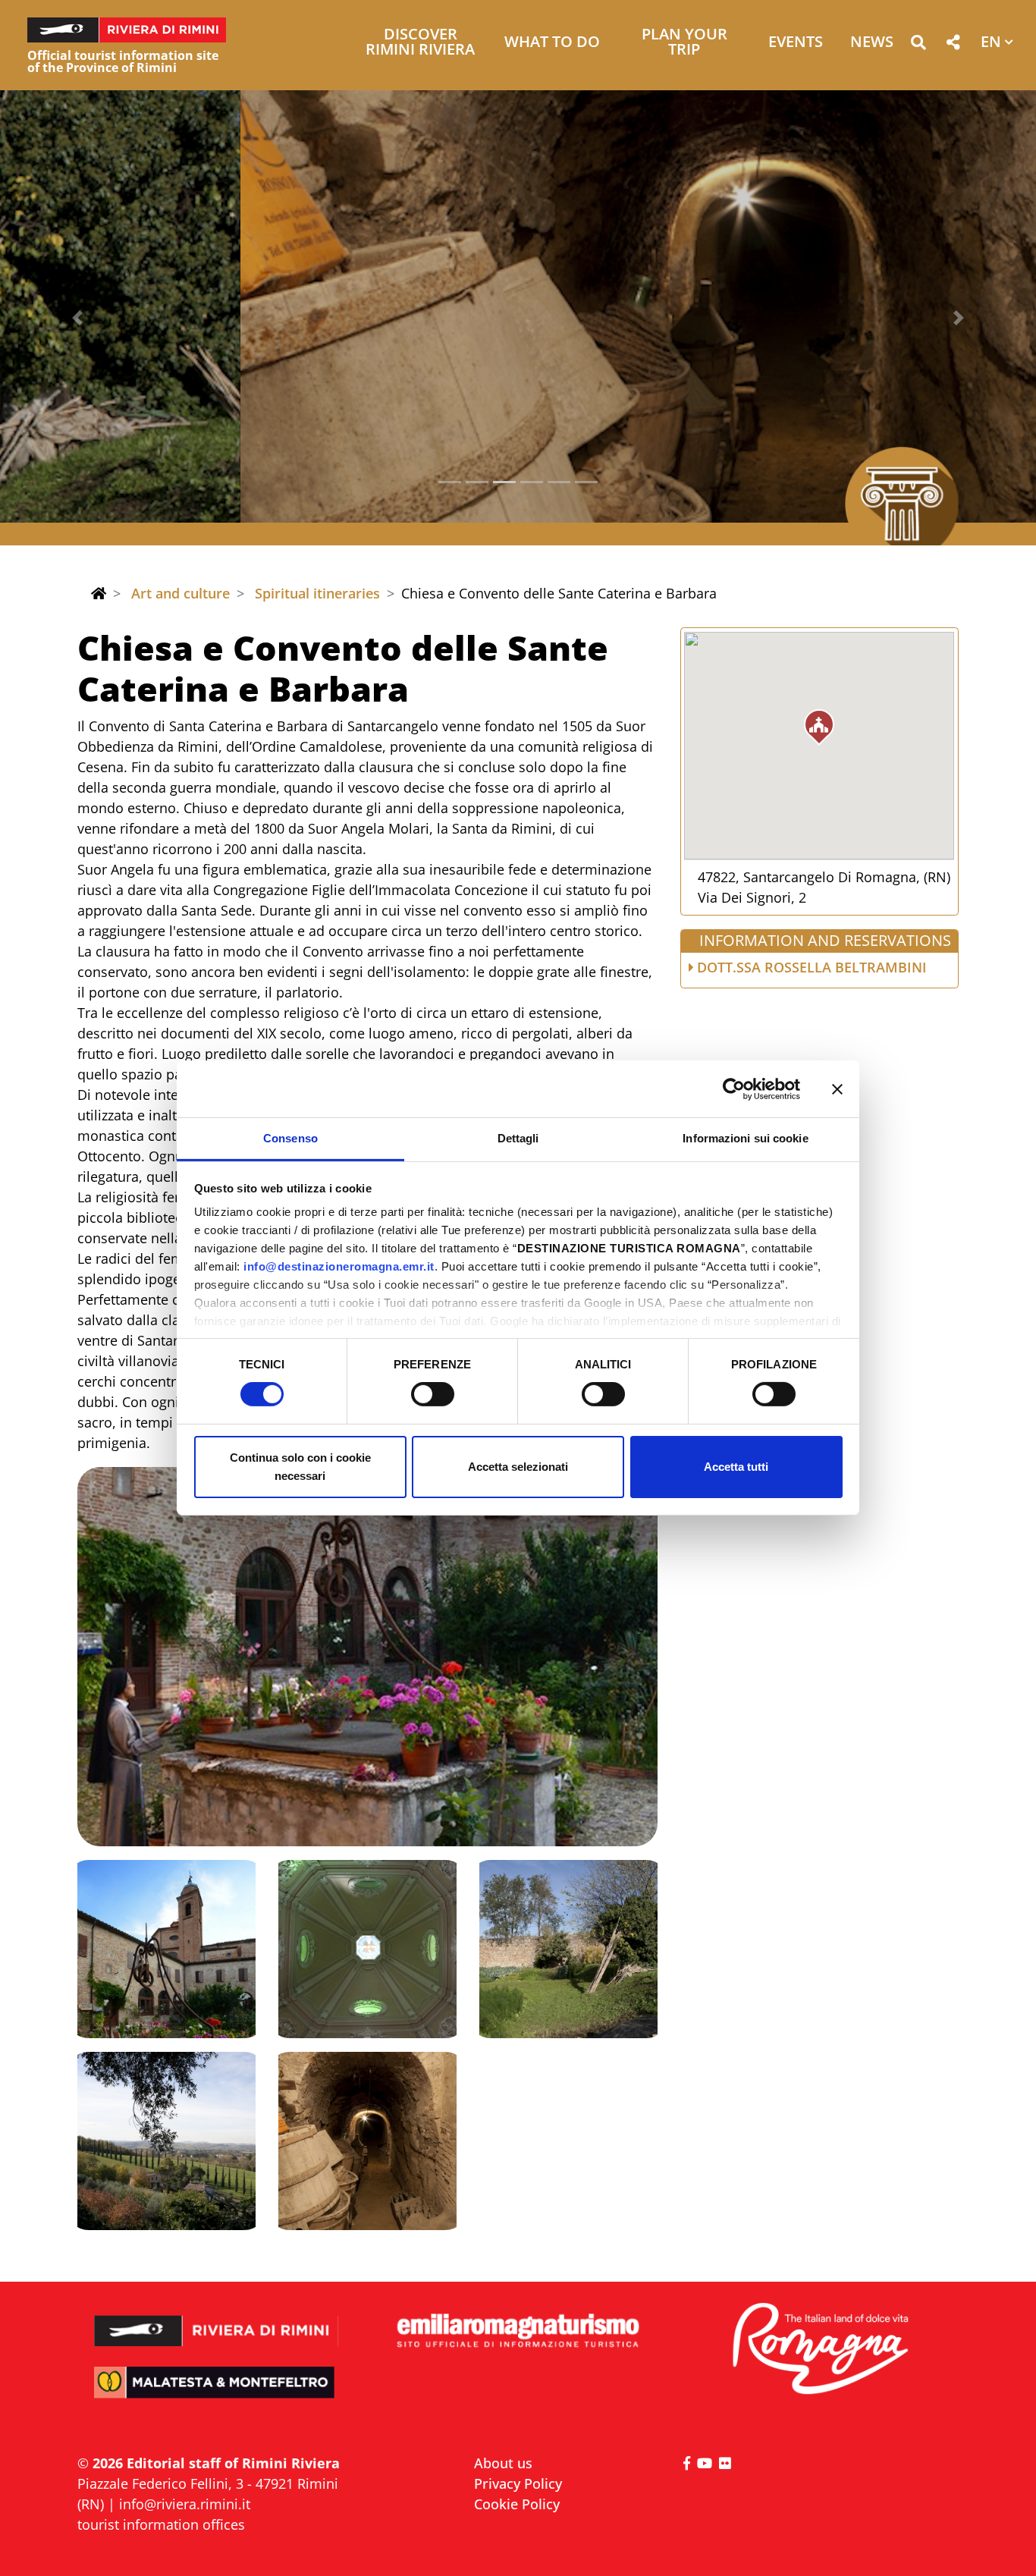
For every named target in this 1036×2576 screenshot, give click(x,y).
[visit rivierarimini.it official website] (217, 2321)
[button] (918, 45)
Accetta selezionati (518, 1467)
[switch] (433, 1394)
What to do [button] (552, 43)
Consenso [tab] (290, 1138)
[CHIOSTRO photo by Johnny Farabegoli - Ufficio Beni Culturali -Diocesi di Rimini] (367, 1657)
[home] (99, 593)
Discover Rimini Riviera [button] (420, 43)
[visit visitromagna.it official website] (819, 2350)
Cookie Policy (517, 2504)
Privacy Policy (518, 2483)
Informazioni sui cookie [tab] (745, 1138)
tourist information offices (161, 2524)
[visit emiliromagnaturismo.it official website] (518, 2331)
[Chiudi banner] (837, 1089)
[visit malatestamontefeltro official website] (217, 2393)
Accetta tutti (736, 1467)
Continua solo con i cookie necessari (300, 1467)
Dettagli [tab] (518, 1138)
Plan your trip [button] (684, 43)
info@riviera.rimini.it (185, 2504)
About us (503, 2463)
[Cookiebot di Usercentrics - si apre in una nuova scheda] (734, 1089)
